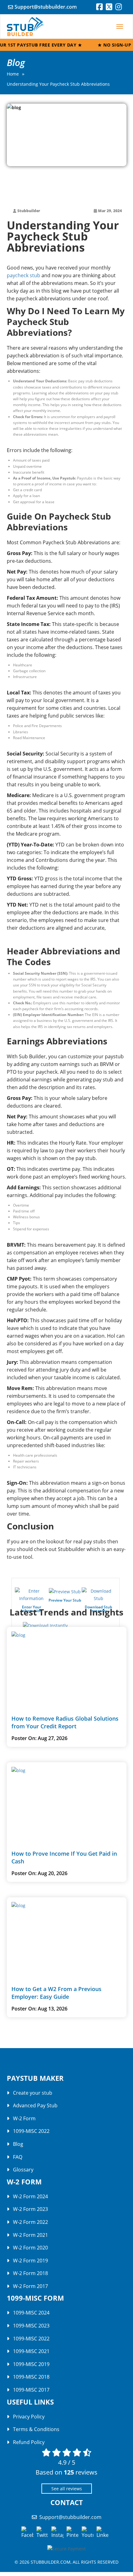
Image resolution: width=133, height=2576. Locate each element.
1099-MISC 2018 (31, 2377)
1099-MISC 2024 (31, 2313)
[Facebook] (99, 8)
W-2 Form (24, 2118)
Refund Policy (29, 2442)
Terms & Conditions (36, 2429)
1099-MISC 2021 (31, 2351)
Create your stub (33, 2093)
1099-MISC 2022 (31, 2131)
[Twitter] (109, 8)
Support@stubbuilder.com (46, 7)
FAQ (18, 2157)
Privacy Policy (29, 2417)
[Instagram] (119, 8)
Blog (18, 2144)
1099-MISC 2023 (31, 2326)
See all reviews (67, 2489)
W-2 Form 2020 (30, 2248)
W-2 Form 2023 (30, 2209)
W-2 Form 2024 (30, 2196)
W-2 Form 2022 (30, 2222)
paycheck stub (24, 275)
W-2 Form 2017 (30, 2286)
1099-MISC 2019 (31, 2364)
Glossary (23, 2170)
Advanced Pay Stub (35, 2105)
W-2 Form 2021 (30, 2235)
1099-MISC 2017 (31, 2390)
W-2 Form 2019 (30, 2261)
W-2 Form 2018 (30, 2273)
